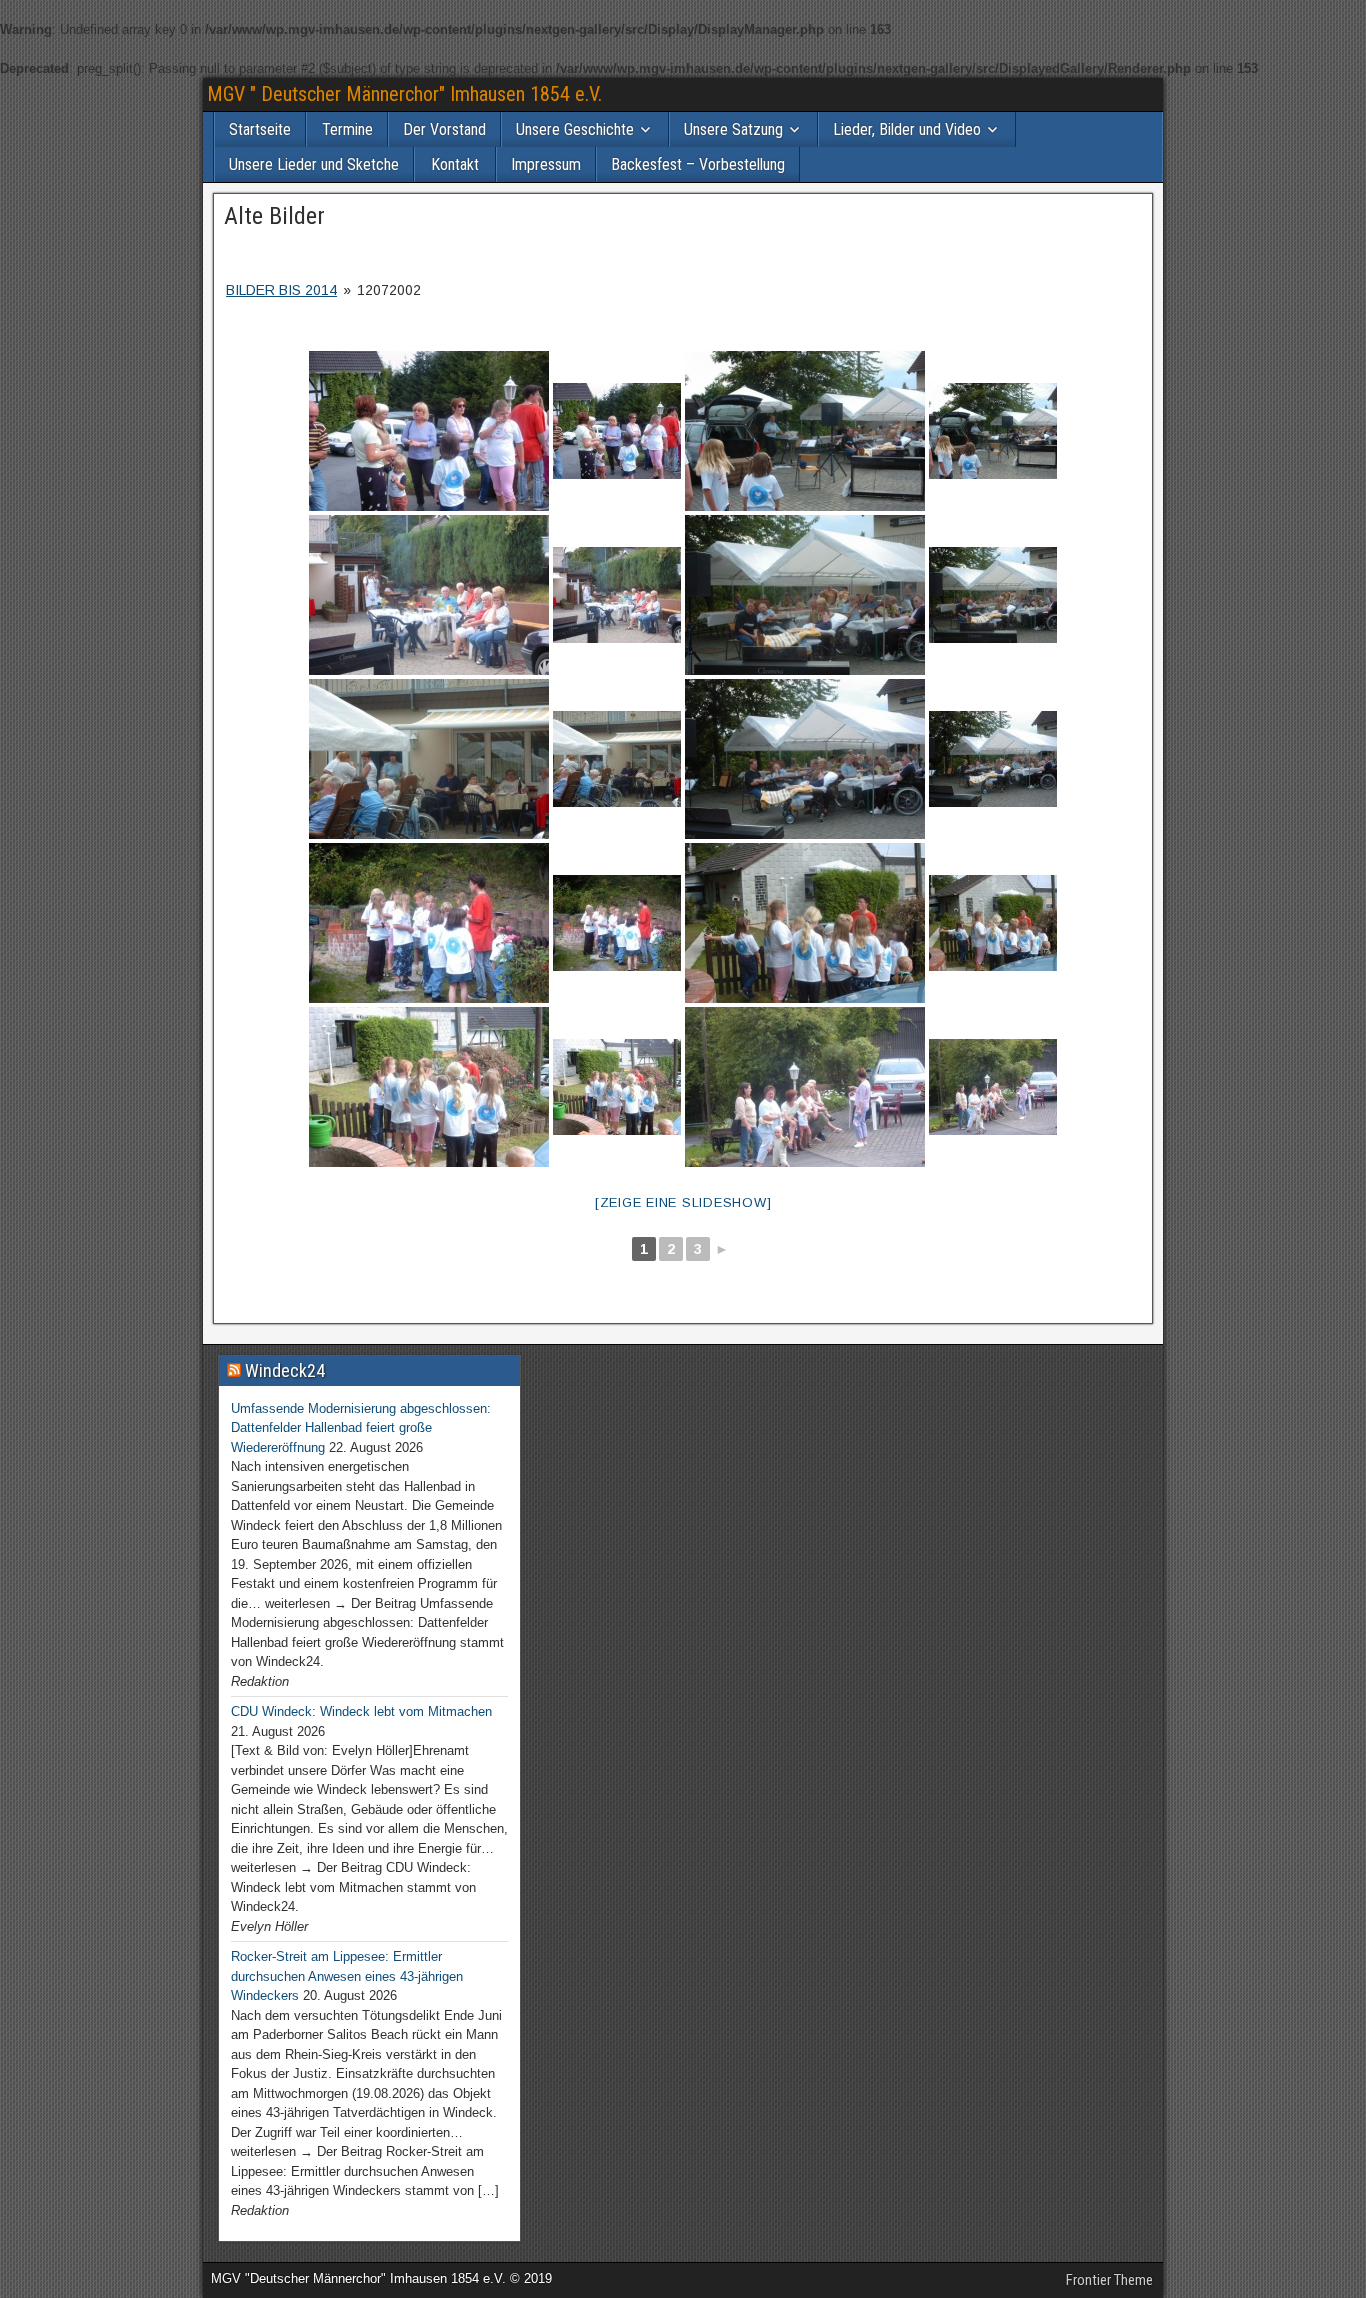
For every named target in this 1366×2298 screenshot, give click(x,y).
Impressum (546, 164)
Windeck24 (285, 1370)
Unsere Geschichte (575, 129)
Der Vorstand (444, 129)
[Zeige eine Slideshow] (683, 1202)
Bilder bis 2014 (281, 290)
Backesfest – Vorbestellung (698, 164)
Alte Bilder (274, 216)
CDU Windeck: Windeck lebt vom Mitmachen (361, 1711)
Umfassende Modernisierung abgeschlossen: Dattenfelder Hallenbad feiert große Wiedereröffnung (361, 1428)
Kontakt (455, 164)
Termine (347, 129)
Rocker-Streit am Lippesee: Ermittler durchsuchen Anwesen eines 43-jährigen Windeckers (347, 1976)
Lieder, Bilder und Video (907, 129)
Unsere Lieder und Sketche (314, 164)
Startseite (260, 129)
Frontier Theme (1109, 2280)
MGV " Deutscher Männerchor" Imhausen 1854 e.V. (404, 94)
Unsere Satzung (733, 129)
